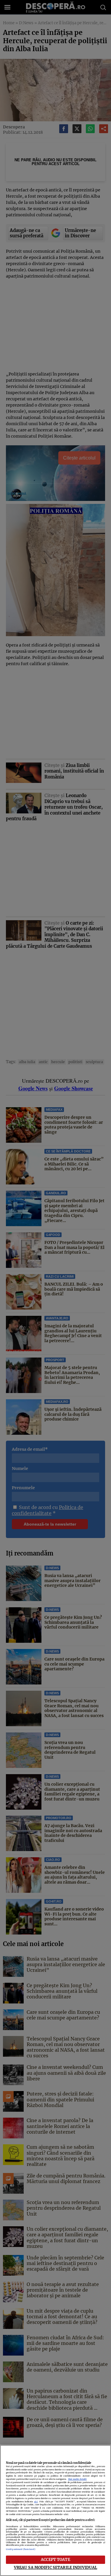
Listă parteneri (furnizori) (21, 2549)
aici (36, 2502)
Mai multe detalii (77, 2479)
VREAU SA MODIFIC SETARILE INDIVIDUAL (56, 2567)
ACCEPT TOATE (55, 2559)
